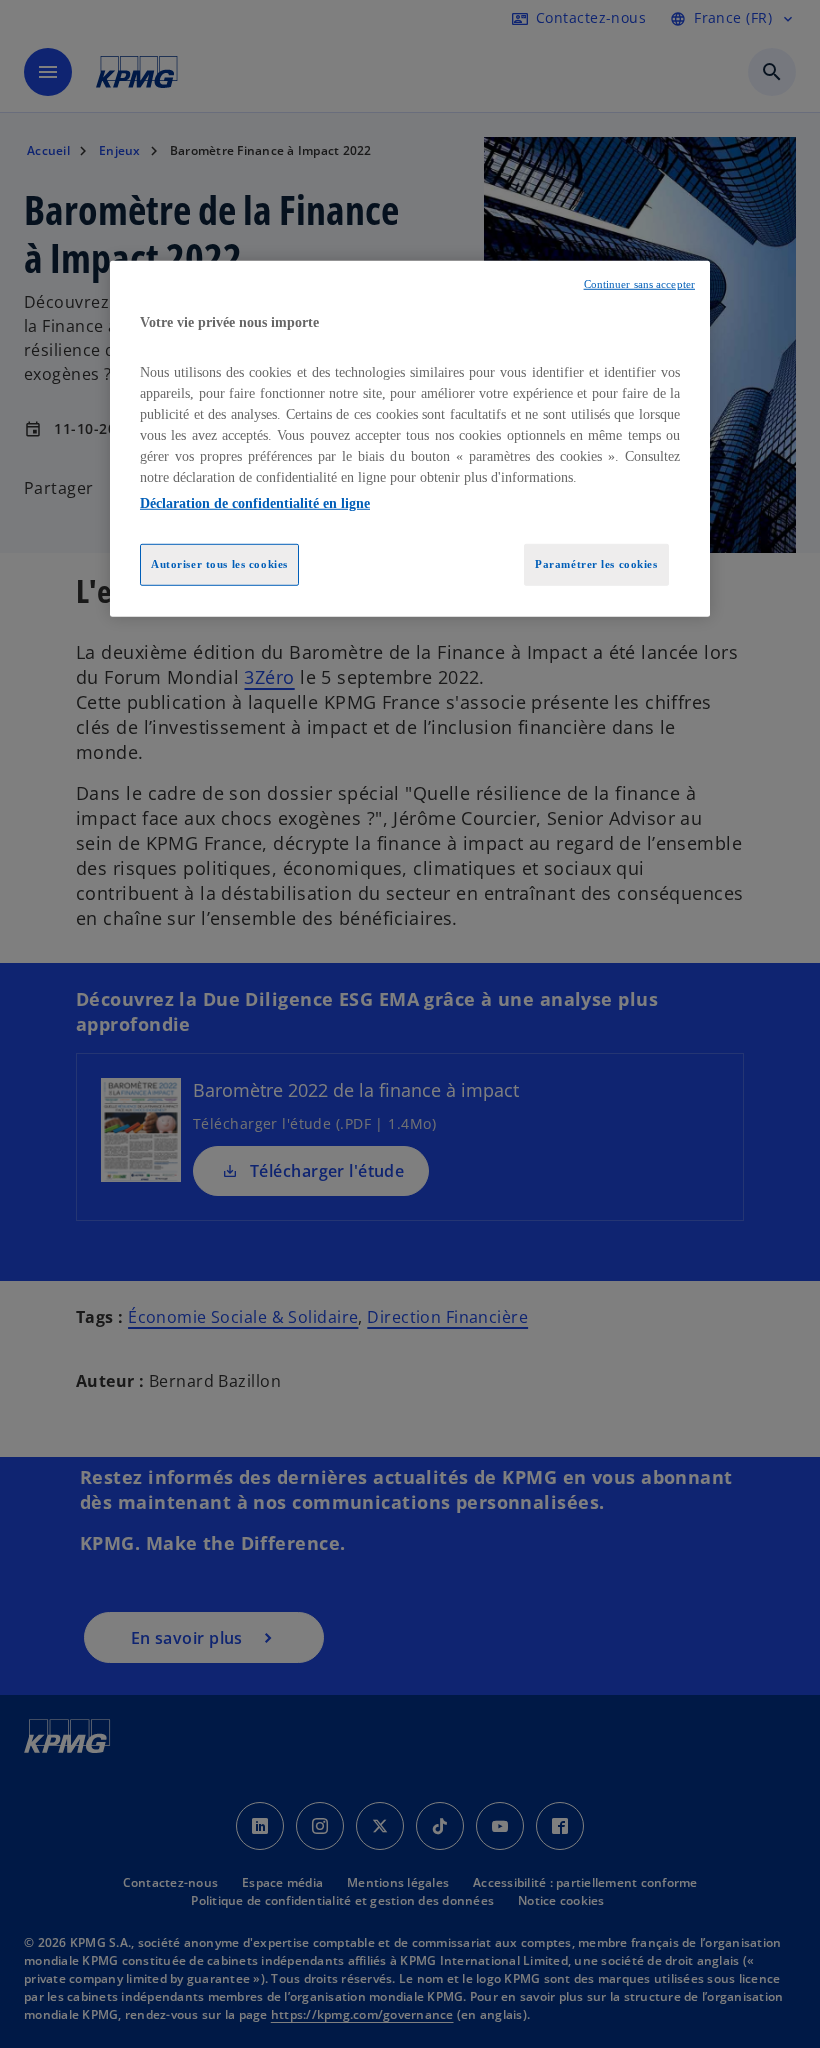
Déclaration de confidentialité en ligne (255, 503)
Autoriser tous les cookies (219, 564)
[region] (410, 439)
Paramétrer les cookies (596, 564)
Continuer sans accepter (639, 284)
